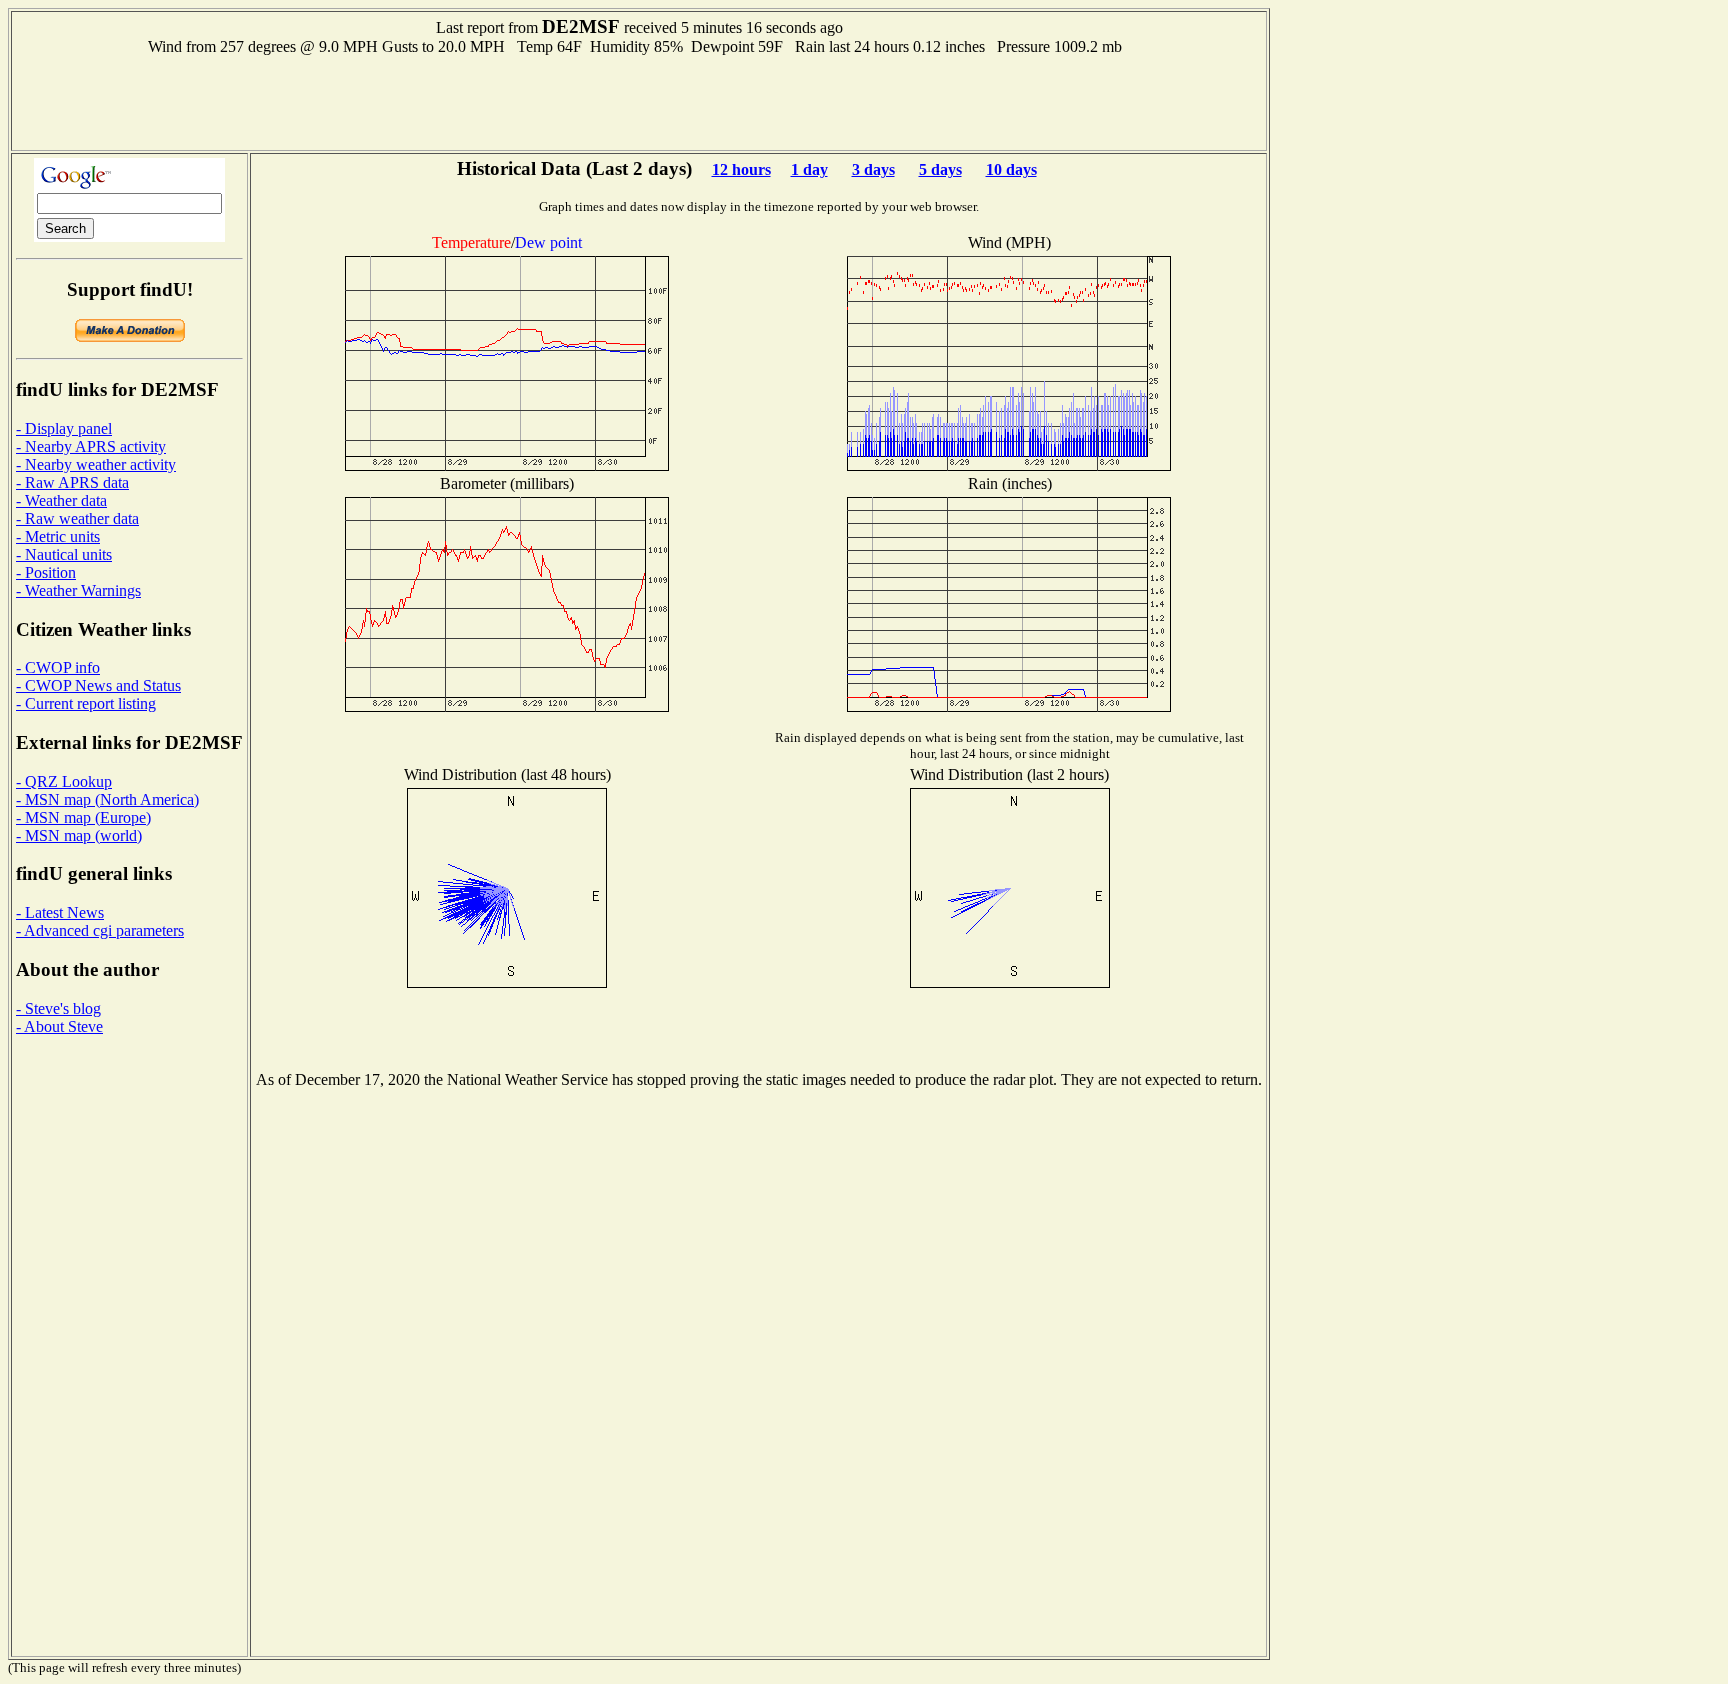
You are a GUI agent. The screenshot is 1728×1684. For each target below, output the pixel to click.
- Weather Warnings (78, 590)
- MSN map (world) (79, 835)
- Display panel (64, 428)
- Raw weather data (77, 518)
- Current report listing (86, 703)
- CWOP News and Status (98, 685)
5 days (940, 169)
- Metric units (58, 536)
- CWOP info (58, 667)
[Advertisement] (639, 101)
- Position (46, 572)
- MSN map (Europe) (83, 817)
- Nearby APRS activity (91, 446)
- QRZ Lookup (64, 781)
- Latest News (60, 912)
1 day (809, 169)
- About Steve (59, 1026)
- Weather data (61, 500)
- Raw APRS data (72, 482)
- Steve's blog (58, 1008)
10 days (1011, 169)
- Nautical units (64, 554)
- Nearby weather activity (96, 464)
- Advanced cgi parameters (100, 930)
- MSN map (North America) (107, 799)
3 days (873, 169)
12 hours (741, 169)
